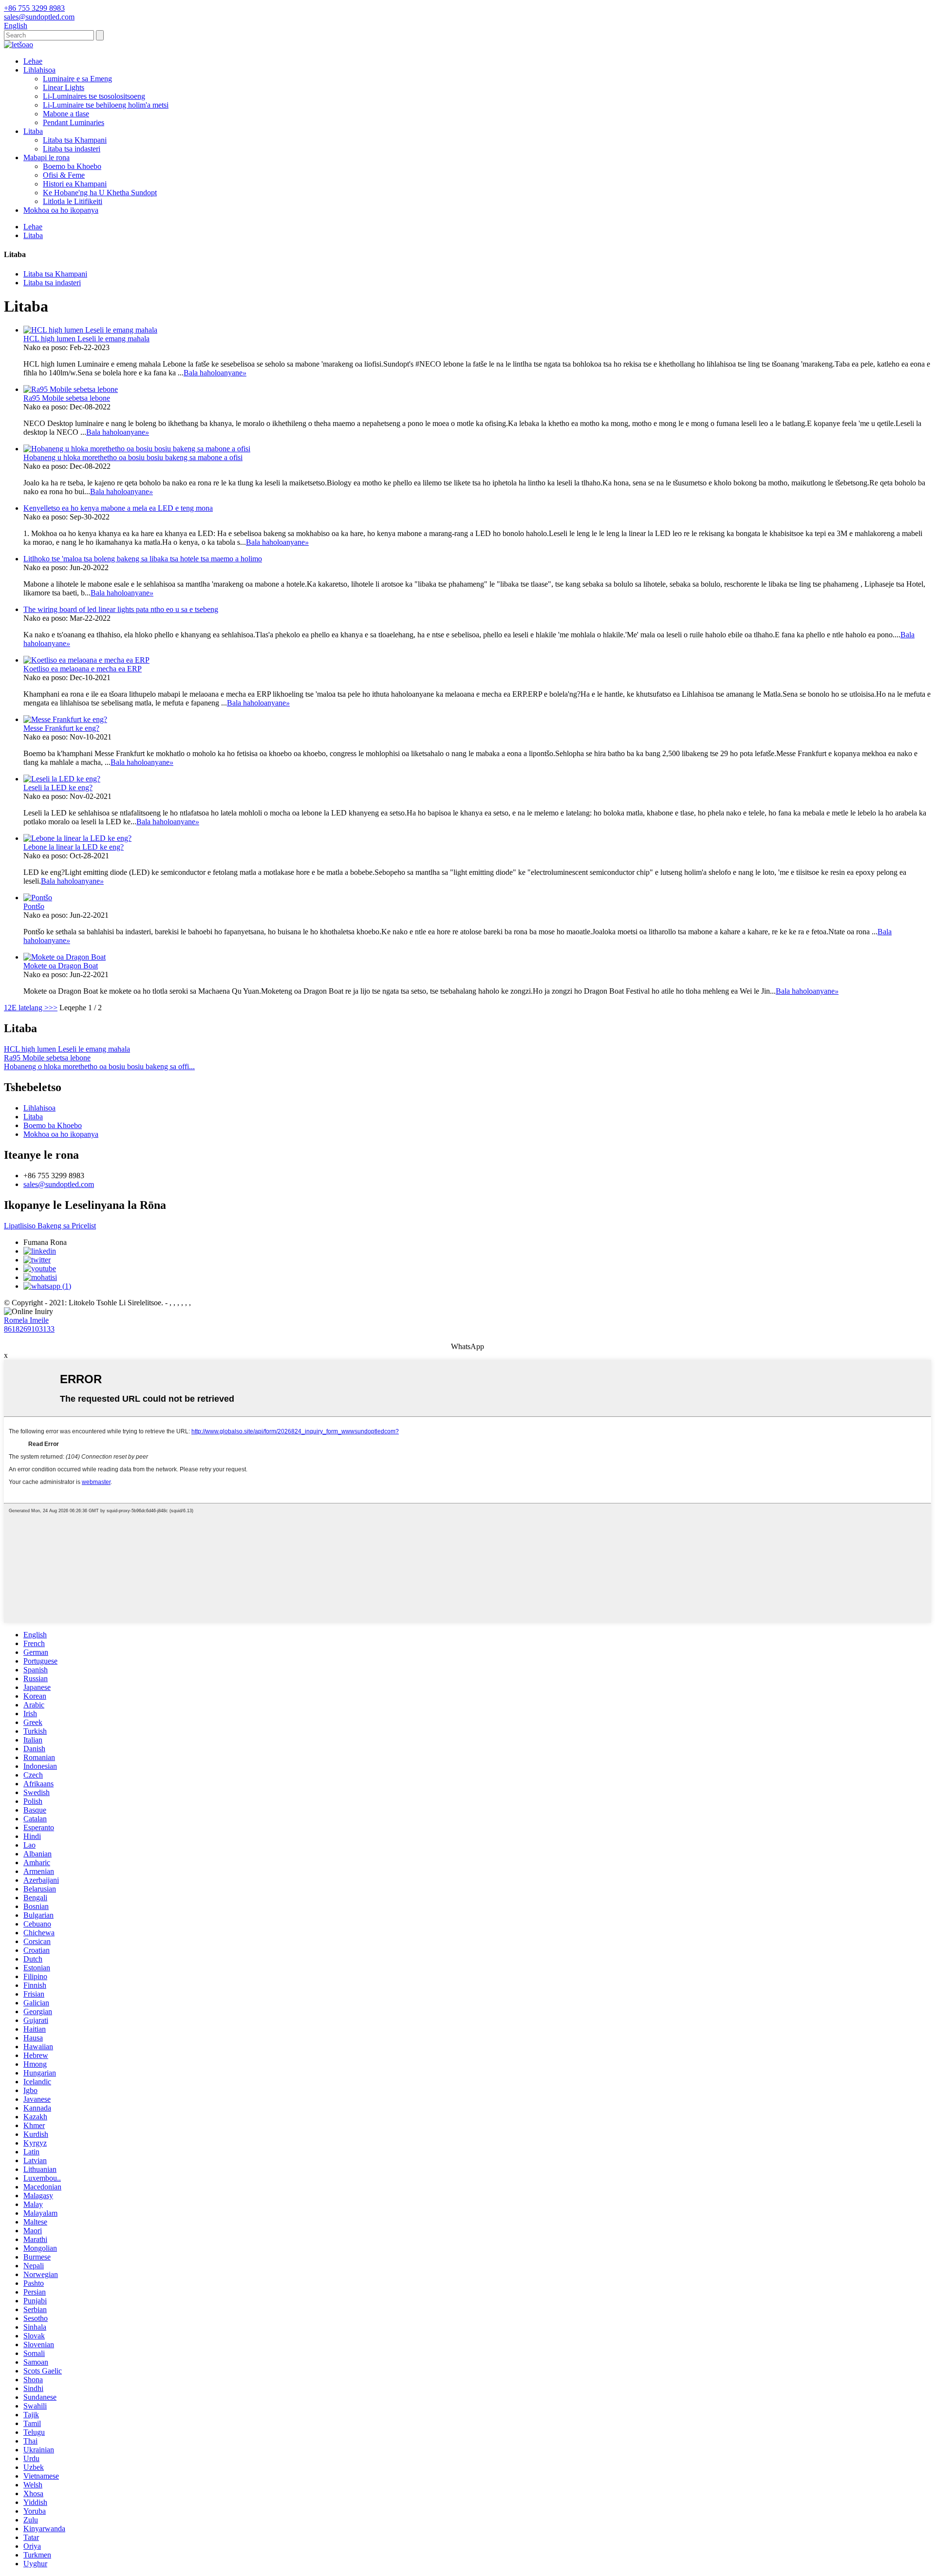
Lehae (33, 61)
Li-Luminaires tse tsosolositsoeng (94, 96)
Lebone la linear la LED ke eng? (74, 847)
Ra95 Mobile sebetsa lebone (67, 398)
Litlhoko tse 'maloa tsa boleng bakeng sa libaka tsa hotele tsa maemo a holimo (143, 559)
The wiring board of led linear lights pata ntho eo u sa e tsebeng (121, 609)
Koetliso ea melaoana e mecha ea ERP (83, 669)
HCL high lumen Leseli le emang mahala (86, 339)
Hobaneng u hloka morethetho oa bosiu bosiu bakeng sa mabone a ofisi (133, 457)
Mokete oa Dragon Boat (61, 966)
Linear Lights (64, 87)
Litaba (33, 131)
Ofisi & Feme (64, 175)
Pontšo (34, 906)
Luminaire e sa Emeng (77, 79)
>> (53, 1008)
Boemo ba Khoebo (72, 166)
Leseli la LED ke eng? (58, 788)
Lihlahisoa (39, 70)
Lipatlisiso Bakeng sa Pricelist (50, 1226)
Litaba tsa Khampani (75, 140)
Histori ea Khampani (75, 184)
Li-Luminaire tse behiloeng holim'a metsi (106, 105)
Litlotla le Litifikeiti (73, 201)
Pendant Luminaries (74, 122)
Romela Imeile (26, 1320)
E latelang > (30, 1008)
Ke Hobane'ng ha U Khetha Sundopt (100, 193)
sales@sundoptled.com (59, 1184)
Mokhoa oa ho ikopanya (61, 210)
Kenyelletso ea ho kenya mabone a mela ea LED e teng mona (118, 508)
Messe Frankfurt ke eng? (61, 728)
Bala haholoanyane (215, 373)
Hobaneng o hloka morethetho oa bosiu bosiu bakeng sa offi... (99, 1066)
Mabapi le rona (47, 158)
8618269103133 (29, 1329)
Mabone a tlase (66, 114)
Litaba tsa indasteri (72, 149)
